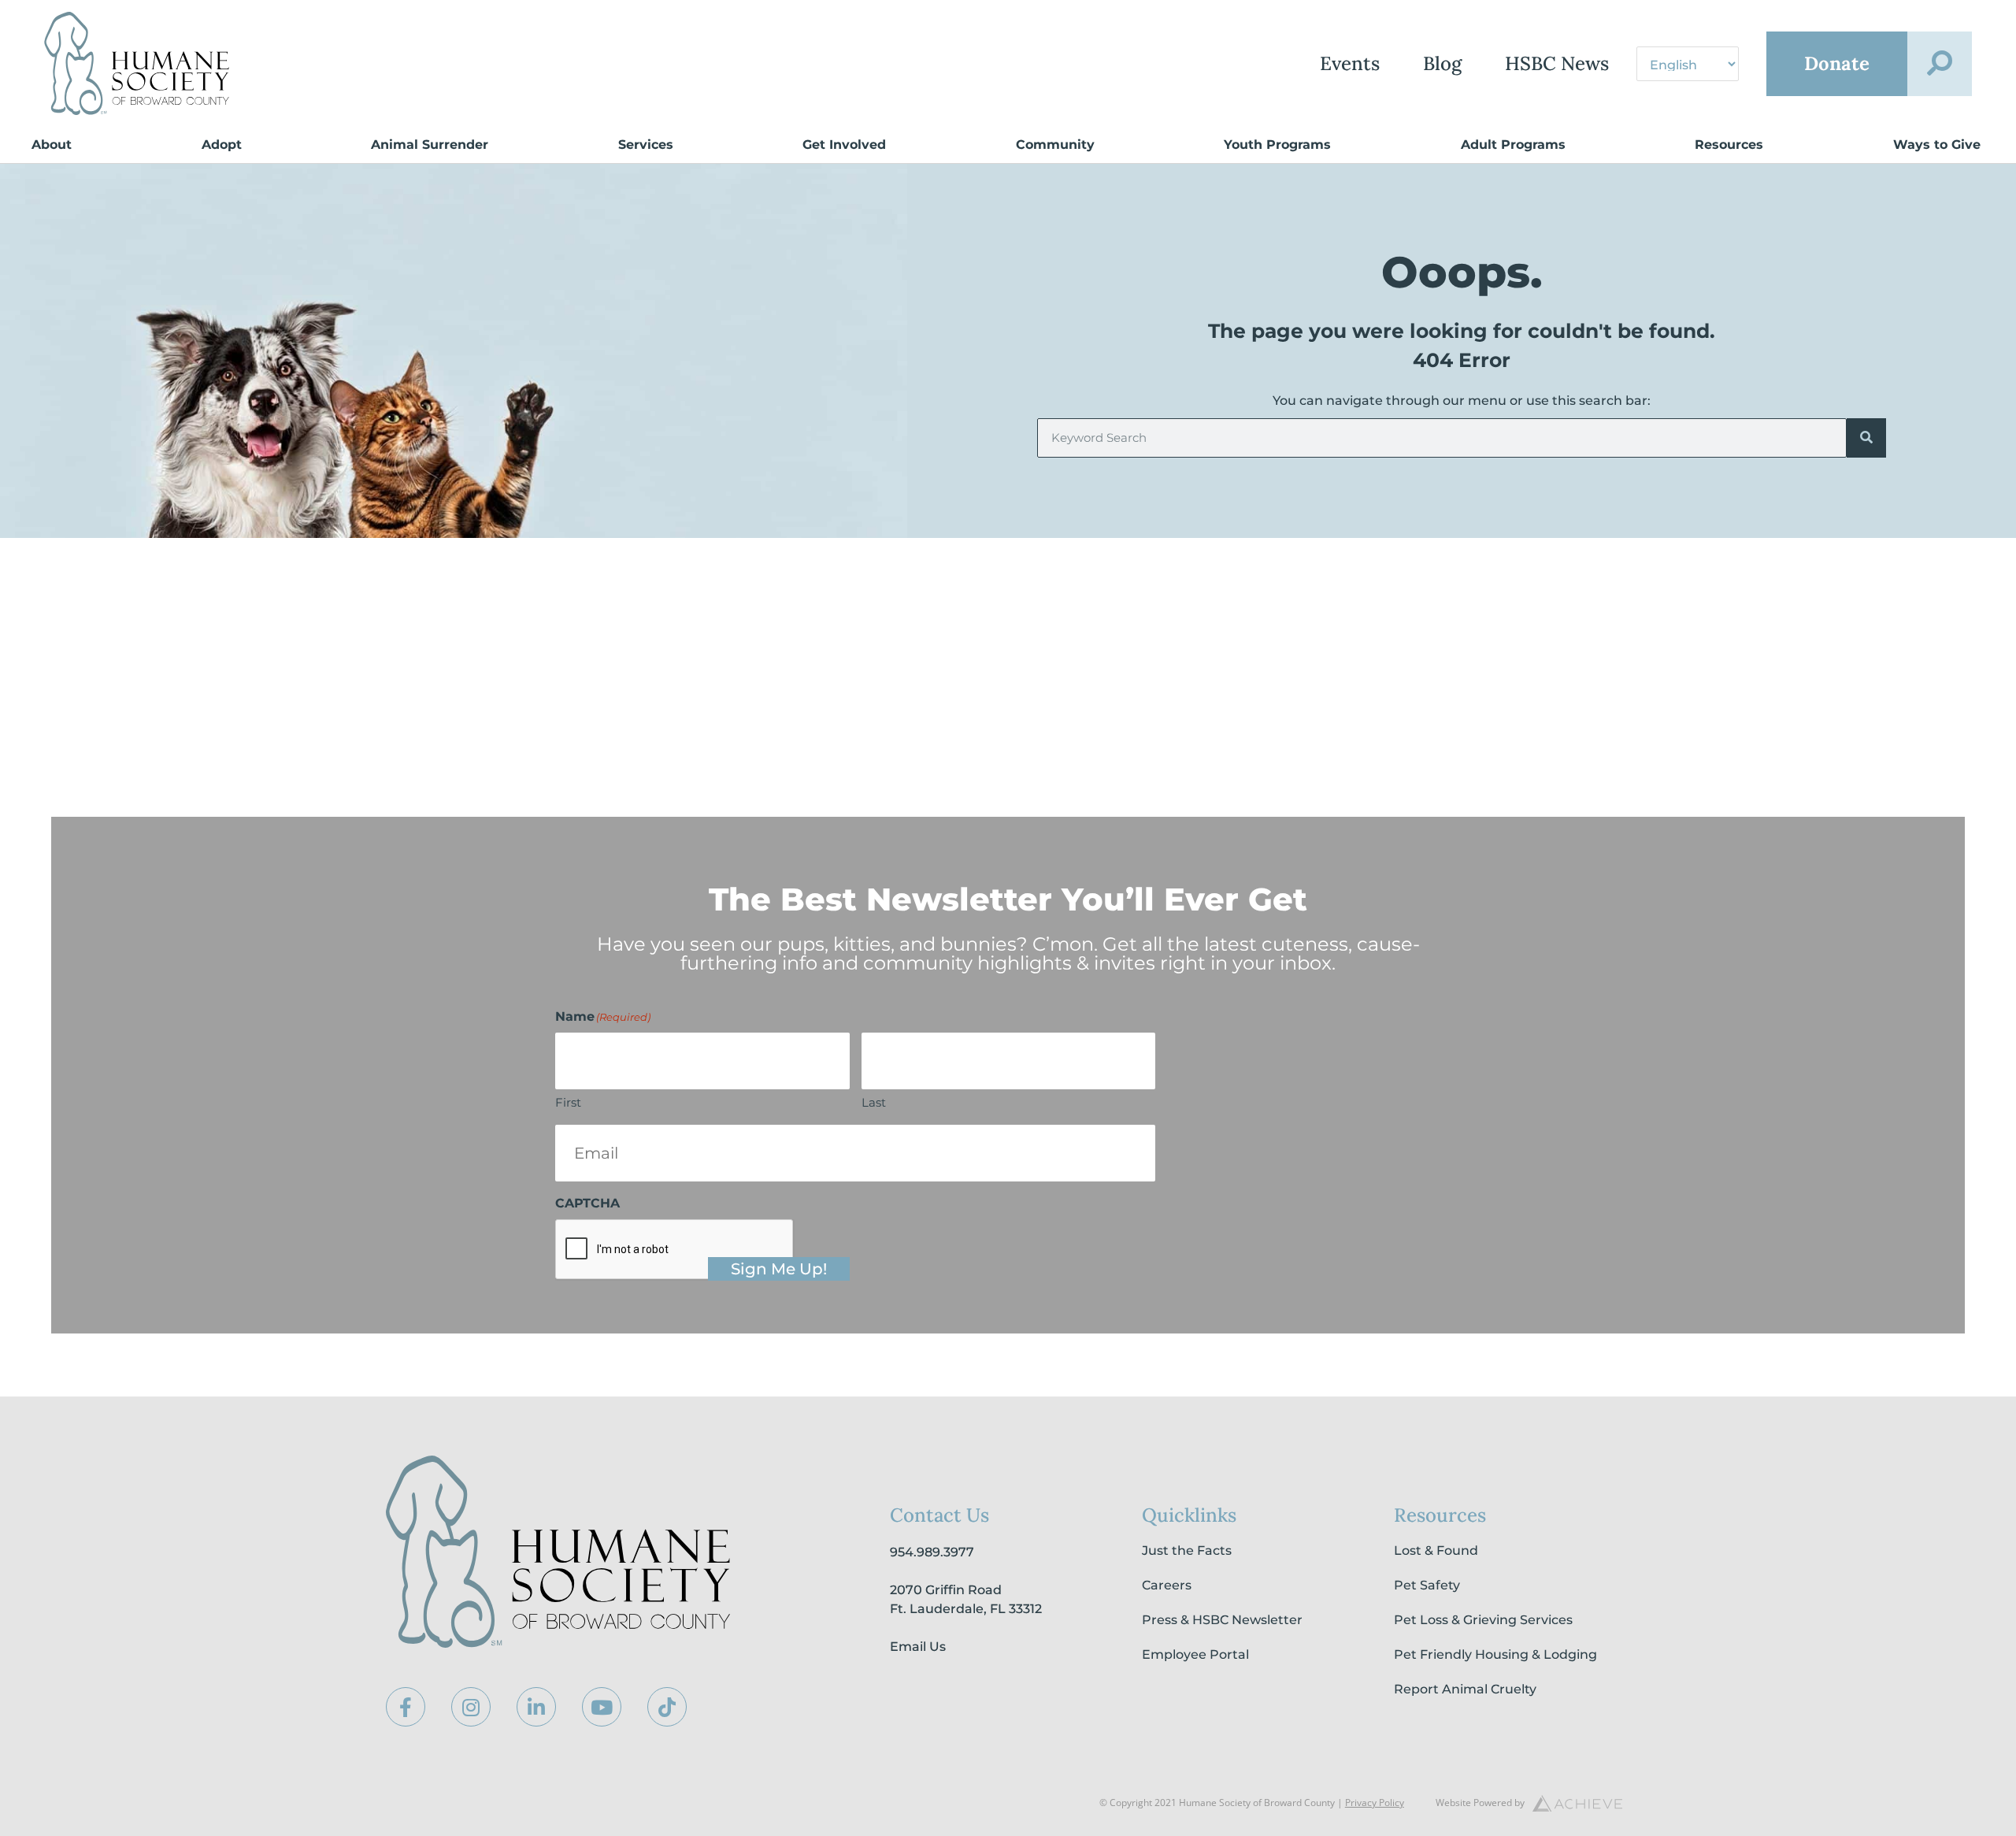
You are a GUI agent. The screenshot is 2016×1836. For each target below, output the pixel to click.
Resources (1729, 145)
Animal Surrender (430, 145)
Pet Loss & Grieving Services (1483, 1620)
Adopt (222, 145)
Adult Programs (1513, 145)
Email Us (918, 1647)
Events (1350, 63)
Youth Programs (1277, 145)
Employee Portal (1195, 1654)
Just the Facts (1187, 1550)
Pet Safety (1427, 1585)
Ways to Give (1937, 145)
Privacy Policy (1375, 1803)
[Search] (1866, 438)
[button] (1940, 64)
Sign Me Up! (779, 1269)
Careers (1167, 1585)
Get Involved (844, 145)
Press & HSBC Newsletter (1222, 1620)
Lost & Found (1436, 1550)
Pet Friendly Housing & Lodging (1495, 1654)
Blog (1442, 63)
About (52, 145)
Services (646, 145)
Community (1055, 145)
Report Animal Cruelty (1465, 1689)
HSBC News (1557, 63)
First (568, 1102)
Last (874, 1102)
